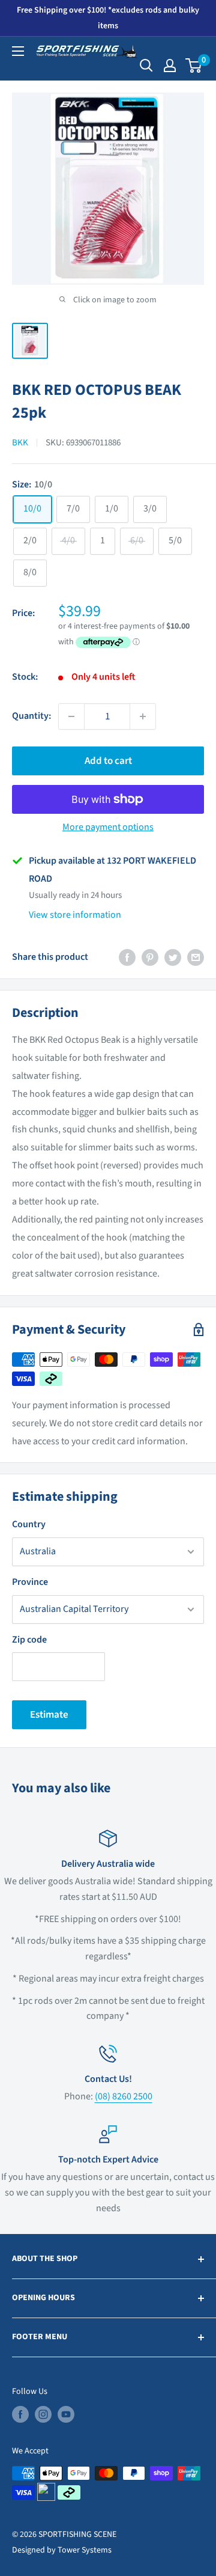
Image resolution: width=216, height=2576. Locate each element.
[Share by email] (196, 957)
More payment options (108, 827)
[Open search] (146, 66)
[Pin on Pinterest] (150, 957)
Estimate (49, 1715)
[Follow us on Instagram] (43, 2414)
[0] (194, 66)
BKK (20, 443)
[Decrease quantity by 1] (71, 716)
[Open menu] (18, 51)
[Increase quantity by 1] (143, 716)
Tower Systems (85, 2550)
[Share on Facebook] (127, 957)
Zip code (29, 1640)
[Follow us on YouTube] (66, 2414)
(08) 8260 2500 (124, 2096)
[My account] (170, 66)
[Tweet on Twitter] (173, 957)
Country (29, 1524)
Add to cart (108, 761)
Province (30, 1582)
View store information (75, 915)
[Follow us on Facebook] (20, 2414)
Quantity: (31, 716)
